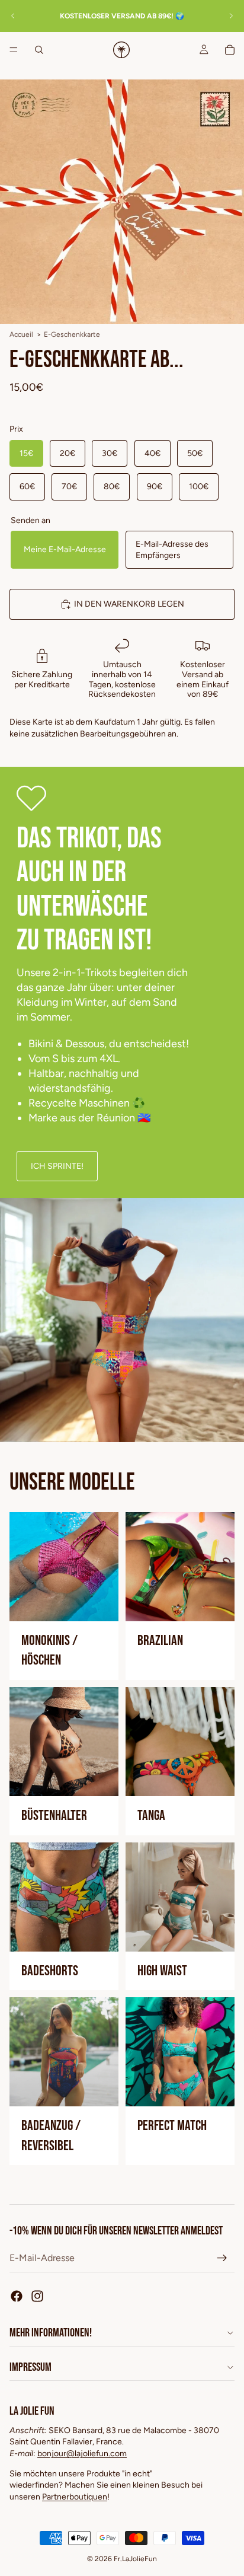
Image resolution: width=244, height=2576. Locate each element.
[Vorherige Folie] (13, 16)
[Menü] (14, 50)
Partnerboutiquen (75, 2497)
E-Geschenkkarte (72, 334)
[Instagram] (37, 2296)
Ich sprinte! (57, 1166)
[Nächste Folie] (231, 16)
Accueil (21, 334)
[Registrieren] (222, 2258)
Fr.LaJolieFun (135, 2559)
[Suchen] (39, 50)
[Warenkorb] (230, 50)
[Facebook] (17, 2296)
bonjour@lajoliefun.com (82, 2454)
